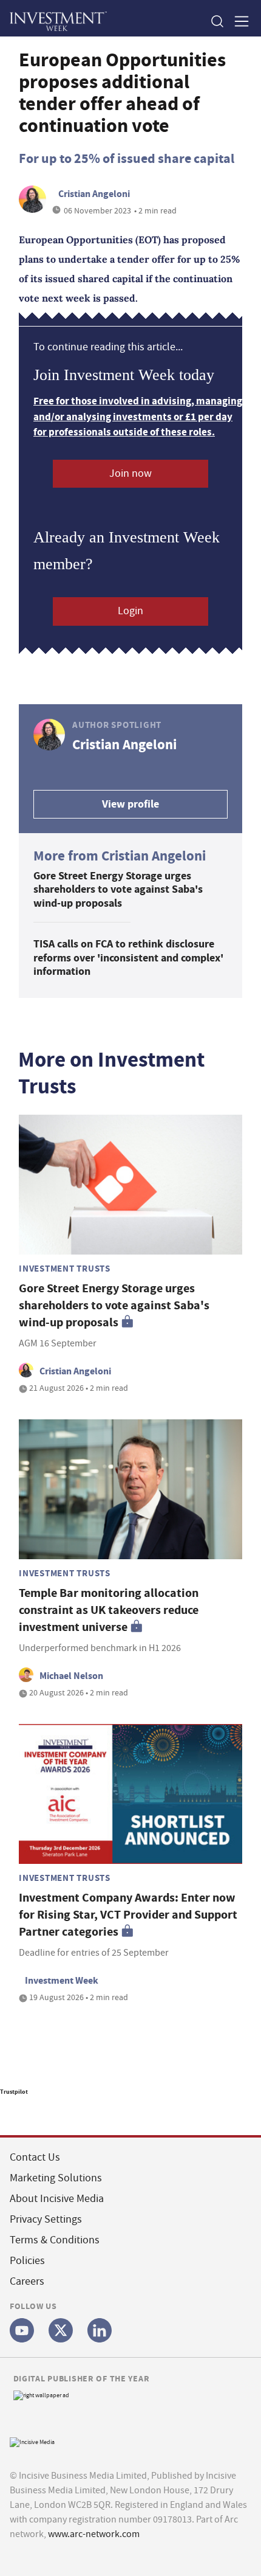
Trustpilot (14, 2092)
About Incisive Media (57, 2199)
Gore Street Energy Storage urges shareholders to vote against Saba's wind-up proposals (118, 889)
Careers (27, 2281)
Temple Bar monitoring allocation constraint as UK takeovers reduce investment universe (109, 1610)
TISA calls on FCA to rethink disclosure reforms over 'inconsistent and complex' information (128, 957)
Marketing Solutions (56, 2178)
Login (130, 611)
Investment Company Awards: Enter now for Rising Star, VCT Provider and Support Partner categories (128, 1915)
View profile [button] (130, 804)
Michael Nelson (71, 1676)
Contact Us (35, 2157)
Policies (27, 2261)
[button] (217, 21)
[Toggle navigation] (238, 21)
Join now (130, 473)
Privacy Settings (46, 2219)
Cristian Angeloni (94, 194)
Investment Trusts (65, 1269)
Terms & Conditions (55, 2240)
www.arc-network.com (94, 2534)
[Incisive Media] (32, 2441)
